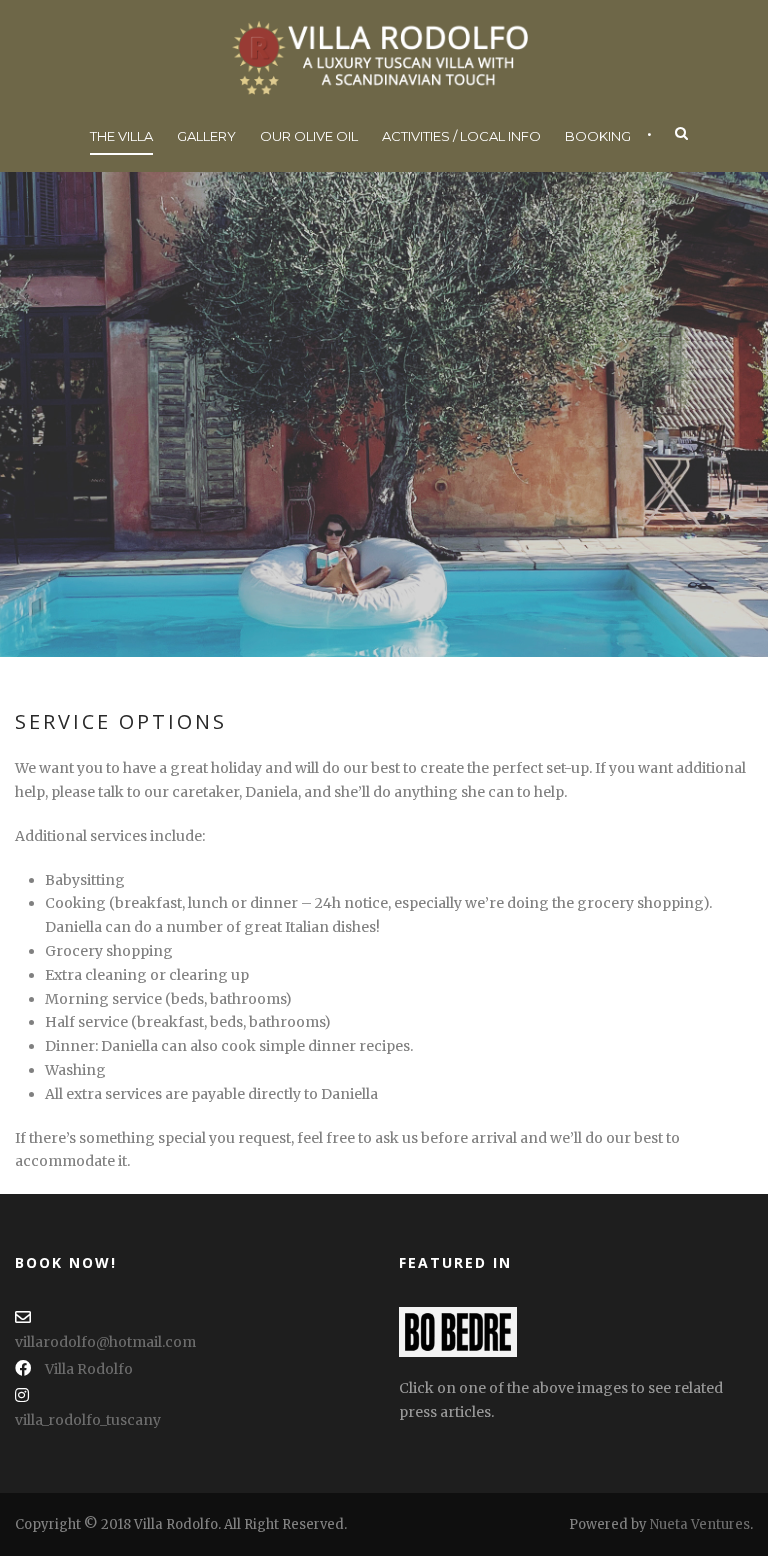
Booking (598, 136)
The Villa (121, 136)
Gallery (206, 136)
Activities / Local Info (461, 136)
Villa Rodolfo (89, 1369)
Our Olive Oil (309, 136)
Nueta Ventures (700, 1524)
